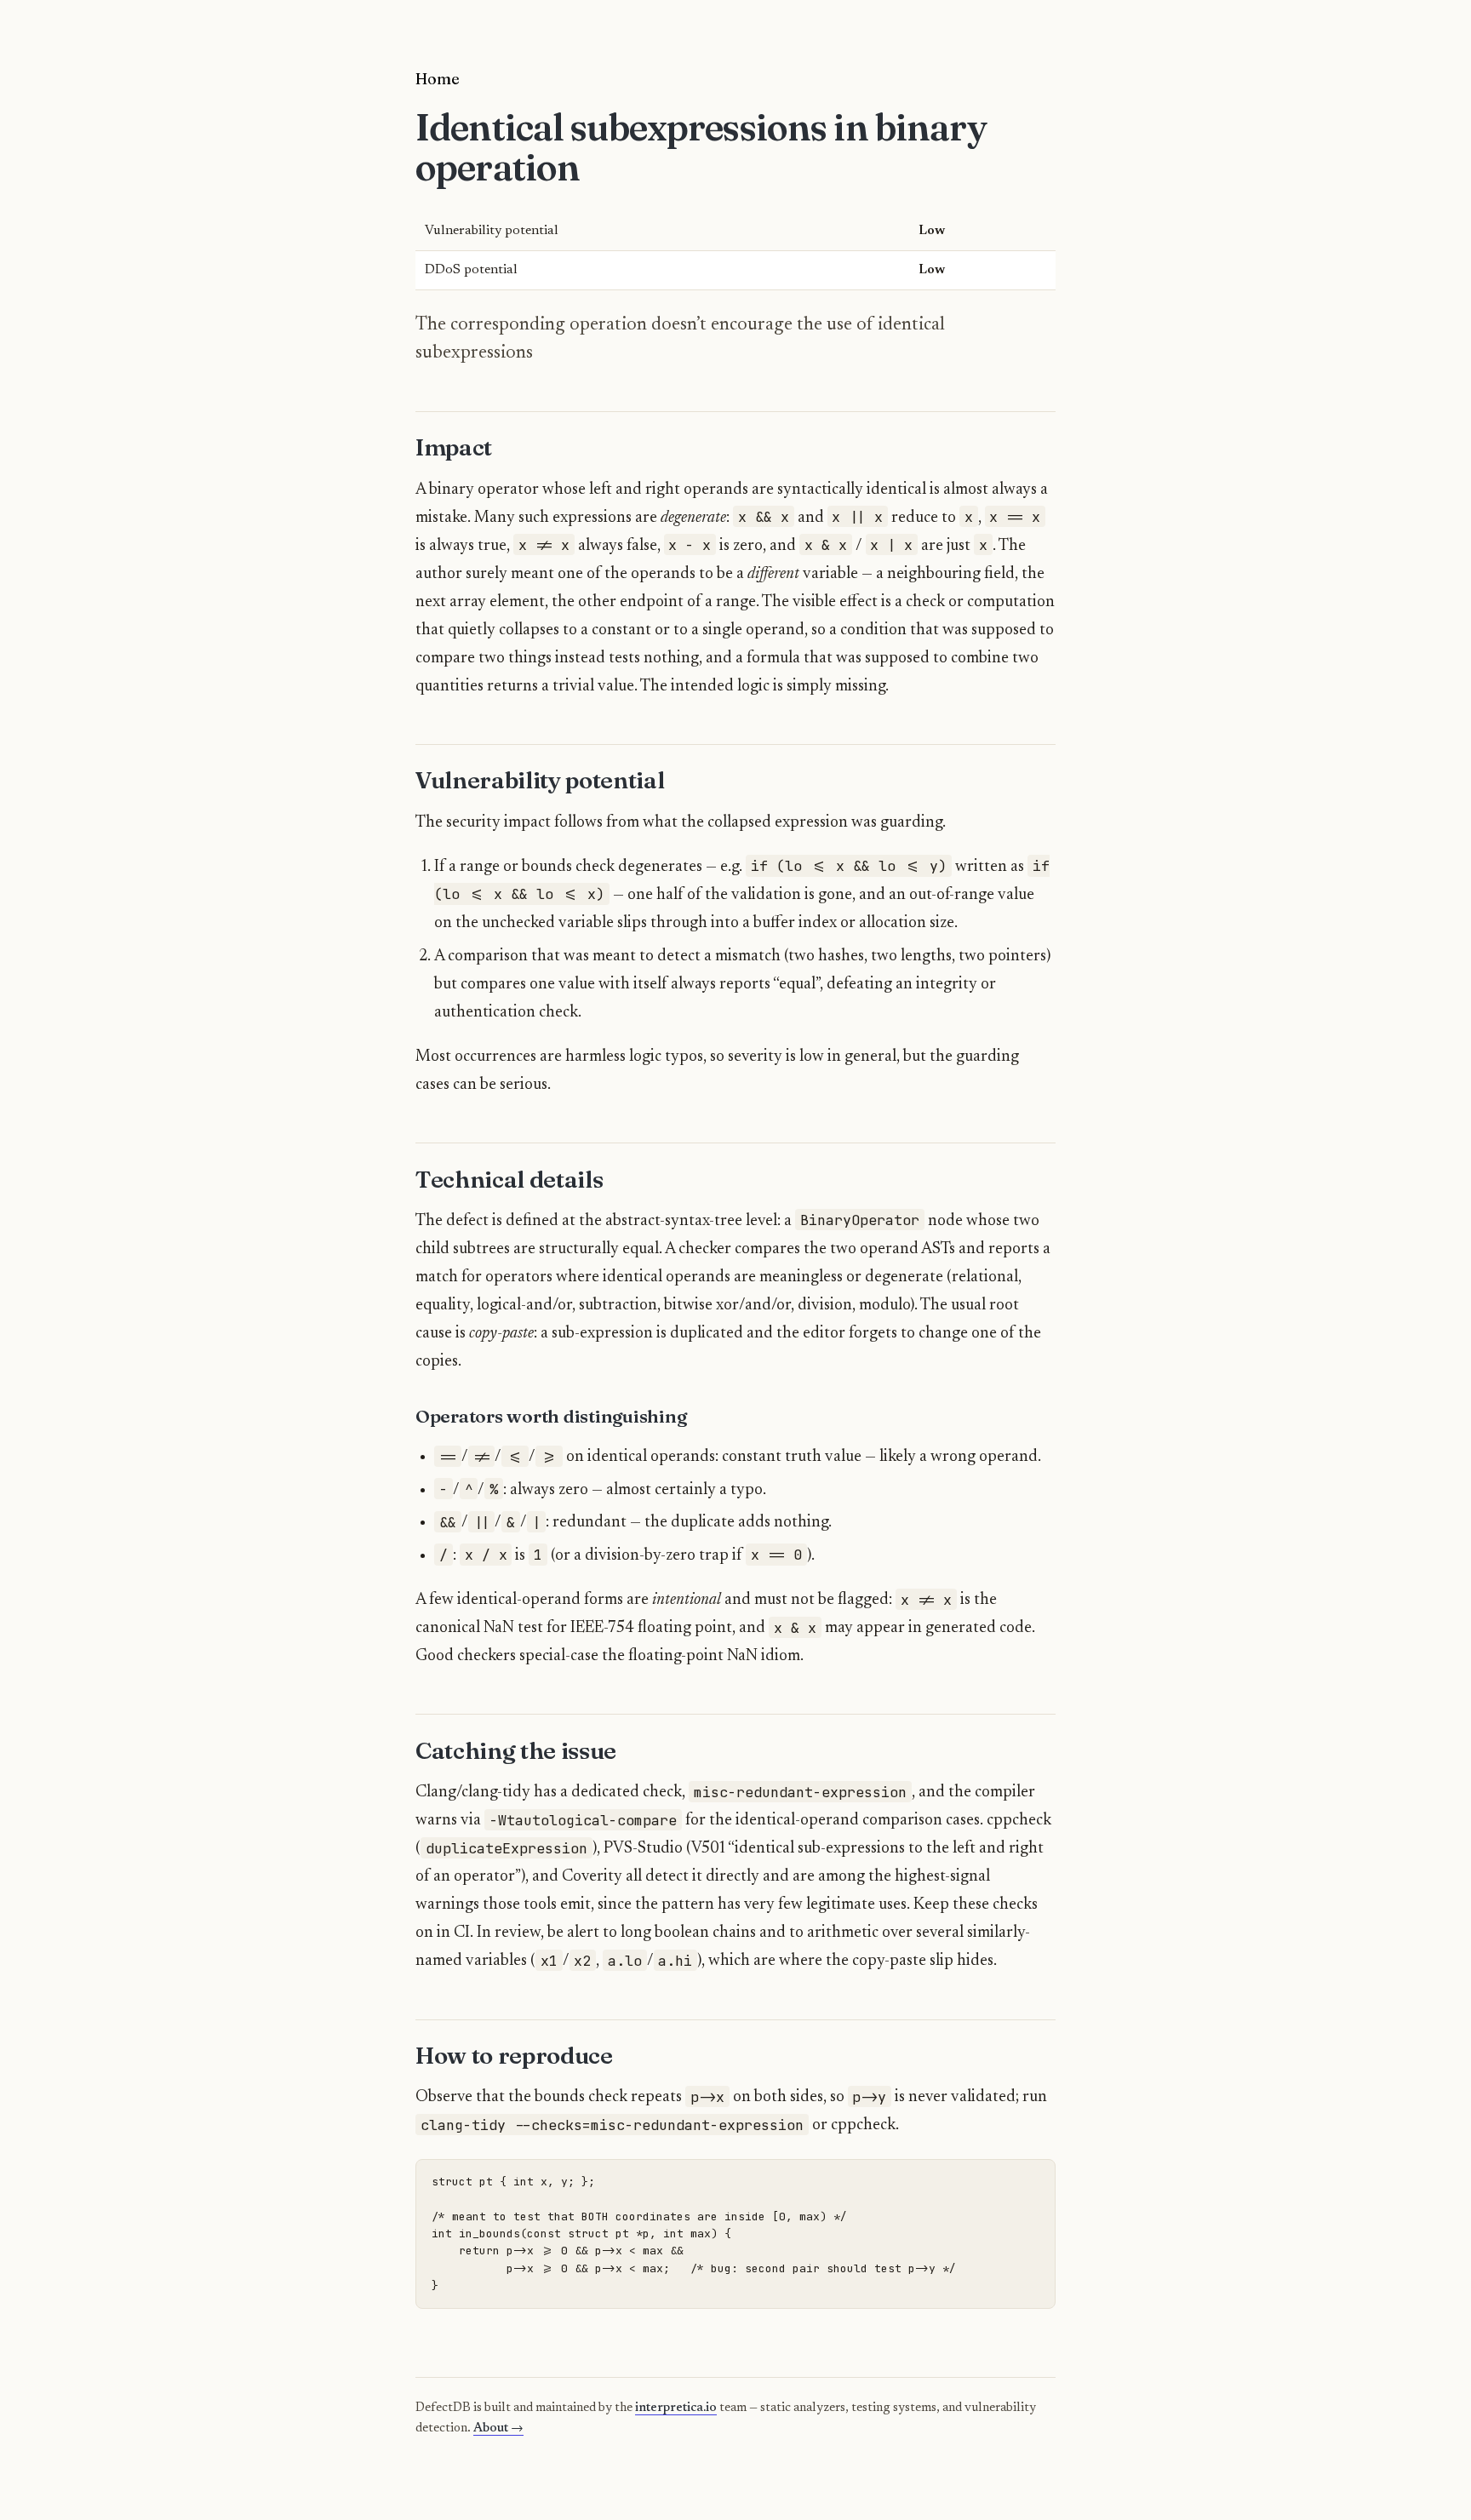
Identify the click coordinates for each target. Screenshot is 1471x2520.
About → (498, 2428)
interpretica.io (676, 2408)
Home (438, 78)
